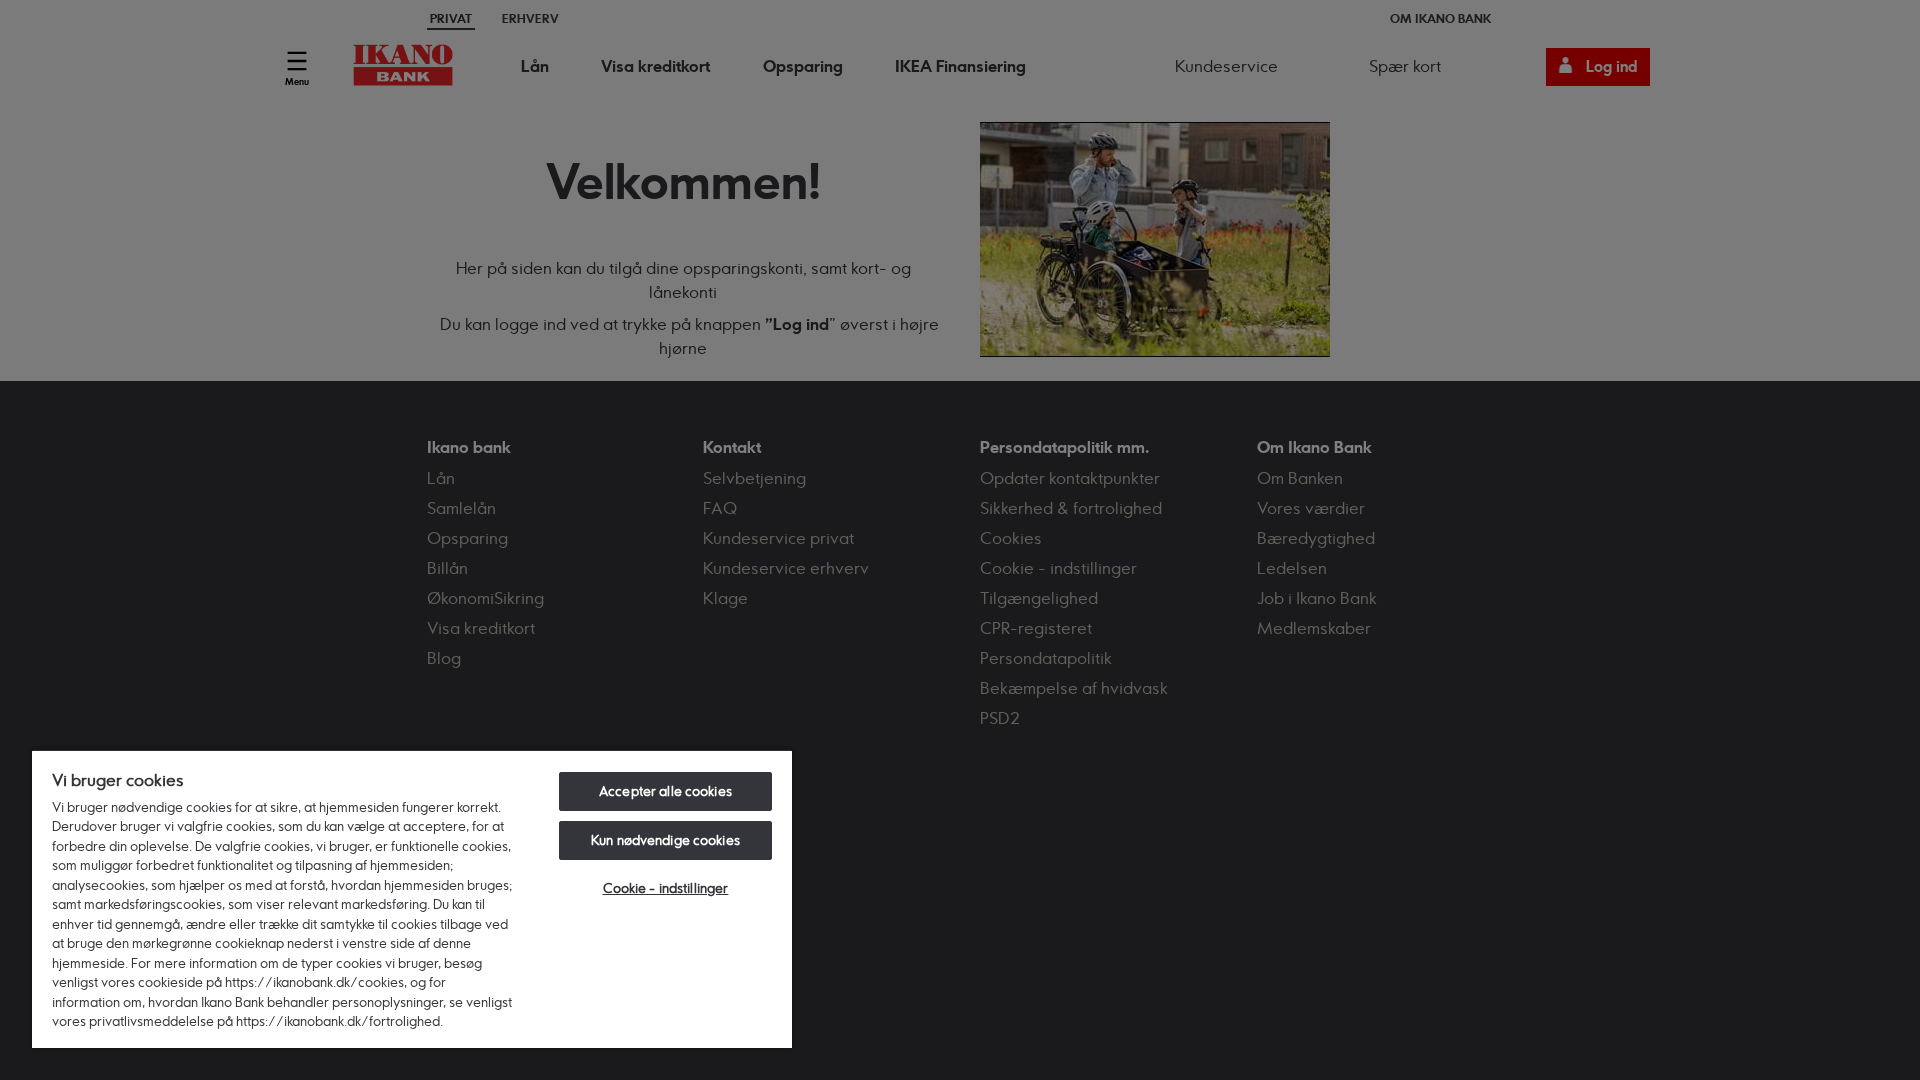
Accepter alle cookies (665, 791)
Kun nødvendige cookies (665, 840)
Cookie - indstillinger (666, 888)
